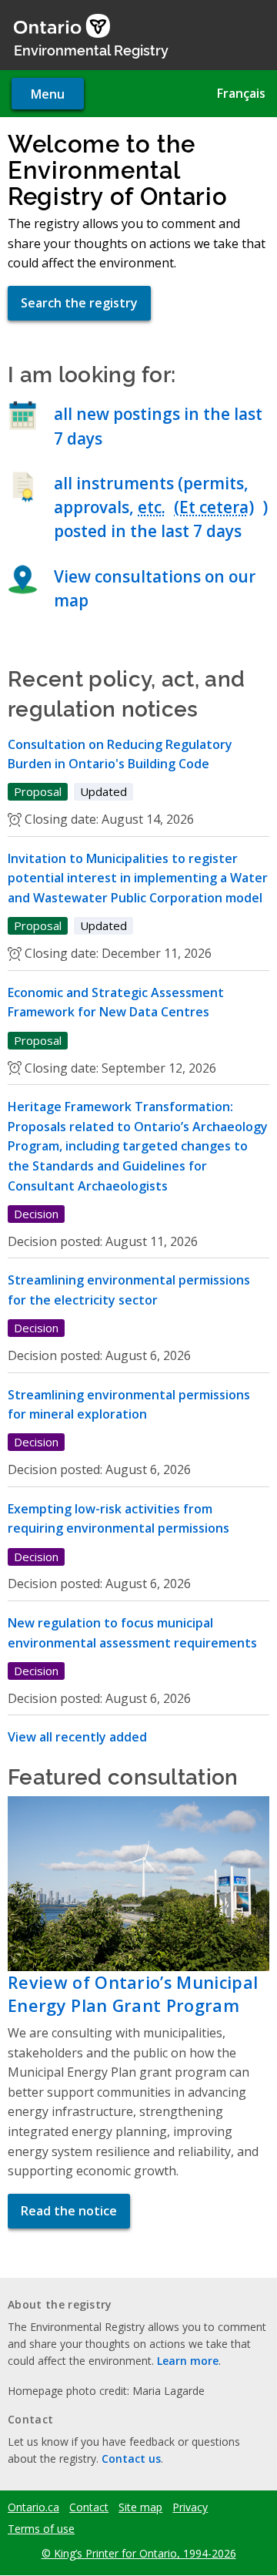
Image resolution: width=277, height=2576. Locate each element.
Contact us (131, 2458)
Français (241, 93)
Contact (89, 2507)
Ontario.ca (33, 2507)
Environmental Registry (91, 49)
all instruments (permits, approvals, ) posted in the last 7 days (161, 507)
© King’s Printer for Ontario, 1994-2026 (139, 2553)
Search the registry (79, 303)
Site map (140, 2507)
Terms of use (41, 2529)
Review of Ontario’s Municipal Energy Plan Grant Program (133, 1994)
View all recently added (77, 1737)
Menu (48, 94)
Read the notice (69, 2211)
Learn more (188, 2361)
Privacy (190, 2507)
